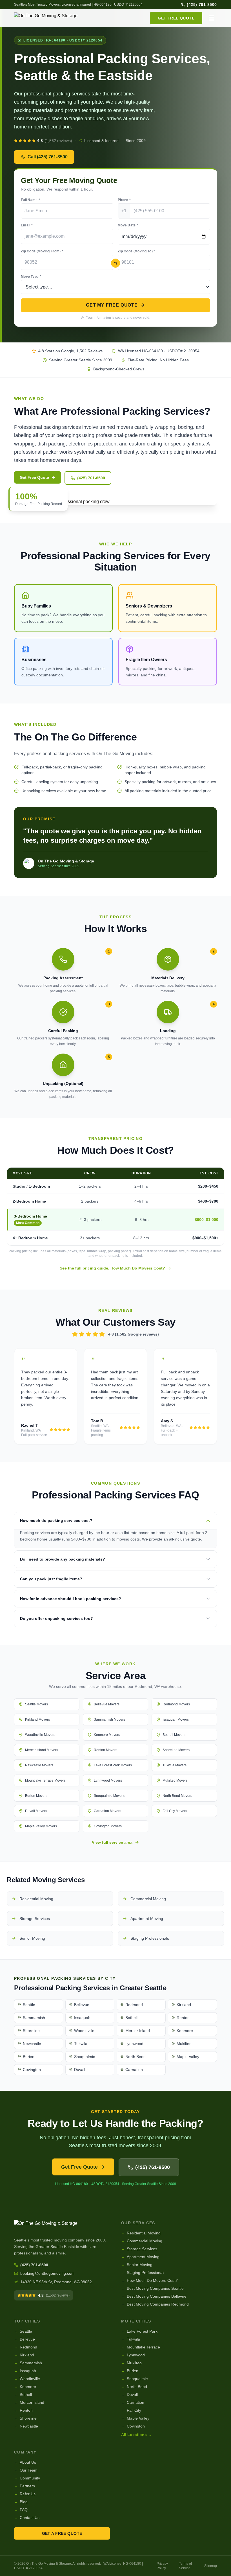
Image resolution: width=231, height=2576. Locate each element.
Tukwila (131, 2339)
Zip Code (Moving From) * (42, 251)
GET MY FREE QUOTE (112, 305)
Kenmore (25, 2387)
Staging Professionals (143, 2273)
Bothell (23, 2394)
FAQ (21, 2510)
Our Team (26, 2470)
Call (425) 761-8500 (48, 157)
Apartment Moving (140, 2257)
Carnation (133, 2402)
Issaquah (25, 2371)
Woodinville (27, 2379)
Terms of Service (185, 2566)
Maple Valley (135, 2418)
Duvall (129, 2394)
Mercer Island (29, 2402)
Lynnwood (133, 2355)
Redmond (26, 2347)
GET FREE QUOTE (176, 18)
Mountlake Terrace (141, 2347)
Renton (23, 2410)
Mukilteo (131, 2363)
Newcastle (26, 2426)
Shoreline (25, 2418)
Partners (25, 2486)
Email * (27, 225)
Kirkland (24, 2355)
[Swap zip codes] (115, 263)
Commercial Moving (142, 2241)
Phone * (124, 200)
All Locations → (136, 2435)
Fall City (131, 2410)
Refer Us (25, 2494)
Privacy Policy (162, 2566)
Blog (21, 2502)
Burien (130, 2371)
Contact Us (27, 2518)
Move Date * (128, 225)
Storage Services (139, 2249)
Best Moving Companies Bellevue (154, 2296)
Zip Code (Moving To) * (136, 251)
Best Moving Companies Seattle (152, 2288)
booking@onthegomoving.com (47, 2273)
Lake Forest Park (139, 2331)
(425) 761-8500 (202, 5)
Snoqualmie (135, 2379)
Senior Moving (137, 2265)
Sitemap (211, 2566)
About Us (25, 2462)
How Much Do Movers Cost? (149, 2280)
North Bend (134, 2387)
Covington (133, 2426)
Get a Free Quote (62, 2533)
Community (27, 2478)
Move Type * (31, 277)
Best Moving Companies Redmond (155, 2304)
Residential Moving (141, 2233)
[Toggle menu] (211, 18)
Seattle (23, 2331)
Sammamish (28, 2363)
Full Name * (30, 200)
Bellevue (25, 2339)
